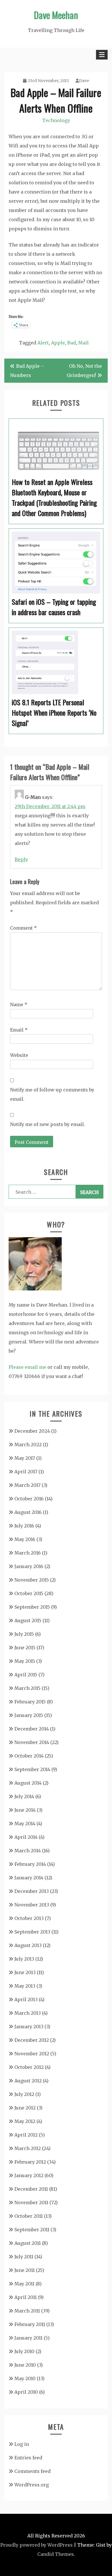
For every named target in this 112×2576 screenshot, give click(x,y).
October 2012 (29, 2067)
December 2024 (32, 1431)
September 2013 (32, 1932)
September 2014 (32, 1769)
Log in (22, 2444)
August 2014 (28, 1783)
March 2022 (28, 1445)
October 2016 (29, 1499)
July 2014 (24, 1796)
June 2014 (25, 1810)
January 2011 (28, 2338)
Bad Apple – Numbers (27, 371)
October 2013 (29, 1918)
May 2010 (25, 2378)
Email (19, 1030)
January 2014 (29, 1878)
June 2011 (25, 2270)
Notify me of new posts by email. (48, 1124)
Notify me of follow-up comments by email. (52, 1094)
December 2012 (32, 2040)
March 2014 (28, 1851)
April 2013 (26, 1999)
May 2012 (25, 2121)
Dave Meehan (56, 15)
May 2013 (25, 1986)
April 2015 (26, 1675)
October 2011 (29, 2216)
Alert (43, 343)
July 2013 (24, 1959)
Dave (84, 81)
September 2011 (32, 2230)
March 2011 (27, 2311)
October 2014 (29, 1756)
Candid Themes (56, 2554)
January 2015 (29, 1715)
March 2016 (28, 1553)
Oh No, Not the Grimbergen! (84, 371)
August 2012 (28, 2081)
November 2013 (32, 1905)
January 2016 (29, 1566)
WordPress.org (32, 2485)
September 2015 (32, 1607)
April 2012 (26, 2135)
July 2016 (24, 1526)
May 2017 (25, 1458)
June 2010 (25, 2365)
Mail (83, 343)
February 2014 (30, 1864)
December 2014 (32, 1729)
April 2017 (26, 1472)
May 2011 (24, 2284)
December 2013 (32, 1891)
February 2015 (30, 1702)
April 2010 (26, 2392)
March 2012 (28, 2148)
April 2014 (26, 1837)
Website (19, 1055)
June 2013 (25, 1972)
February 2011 (30, 2324)
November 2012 (32, 2054)
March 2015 (27, 1688)
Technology (56, 120)
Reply (21, 859)
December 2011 (31, 2189)
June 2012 (25, 2108)
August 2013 (28, 1945)
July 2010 (24, 2351)
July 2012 (24, 2094)
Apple (58, 343)
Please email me (27, 1367)
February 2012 (30, 2162)
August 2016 (28, 1512)
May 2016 (25, 1539)
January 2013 (29, 2027)
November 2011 (31, 2202)
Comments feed (32, 2471)
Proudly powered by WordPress (36, 2545)
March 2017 (27, 1485)
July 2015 (24, 1634)
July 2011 (24, 2257)
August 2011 (28, 2243)
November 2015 (32, 1580)
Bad (72, 343)
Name (19, 1004)
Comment (23, 928)
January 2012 (29, 2175)
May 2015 (25, 1661)
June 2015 (25, 1648)
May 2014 (25, 1824)
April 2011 (26, 2297)
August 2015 (28, 1620)
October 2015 (29, 1593)
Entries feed (28, 2458)
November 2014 (32, 1742)
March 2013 (28, 2013)
